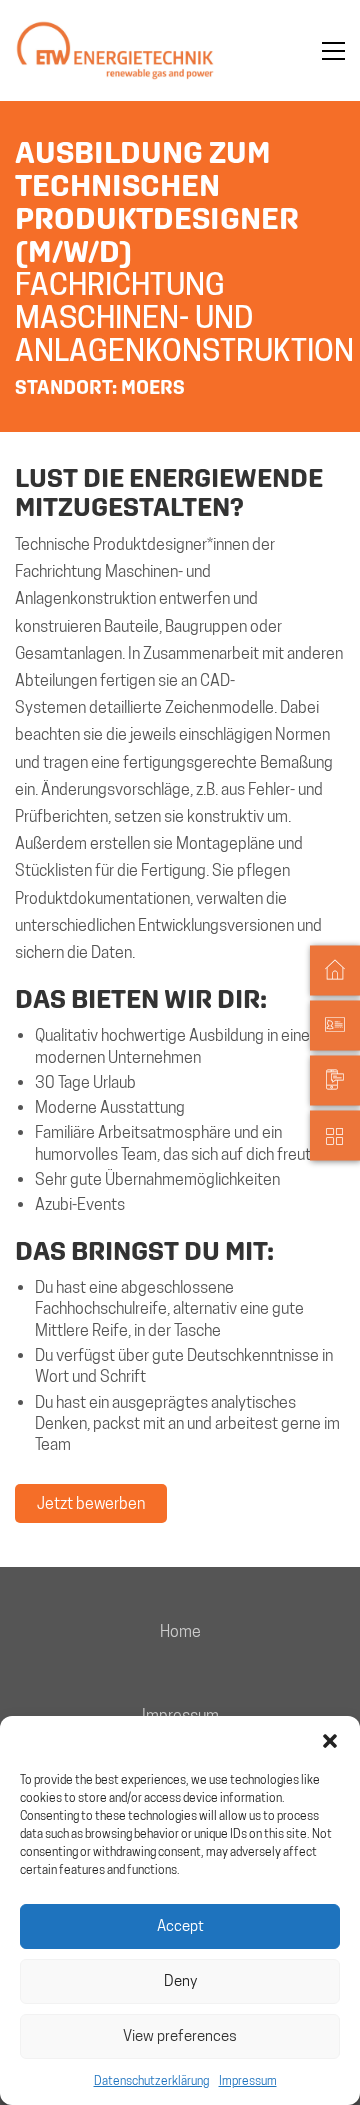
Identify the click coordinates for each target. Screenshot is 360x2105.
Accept (180, 1926)
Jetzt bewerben (91, 1503)
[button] (330, 1741)
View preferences (180, 2036)
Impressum (248, 2080)
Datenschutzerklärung (151, 2080)
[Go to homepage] (115, 50)
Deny (180, 1981)
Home (180, 1631)
